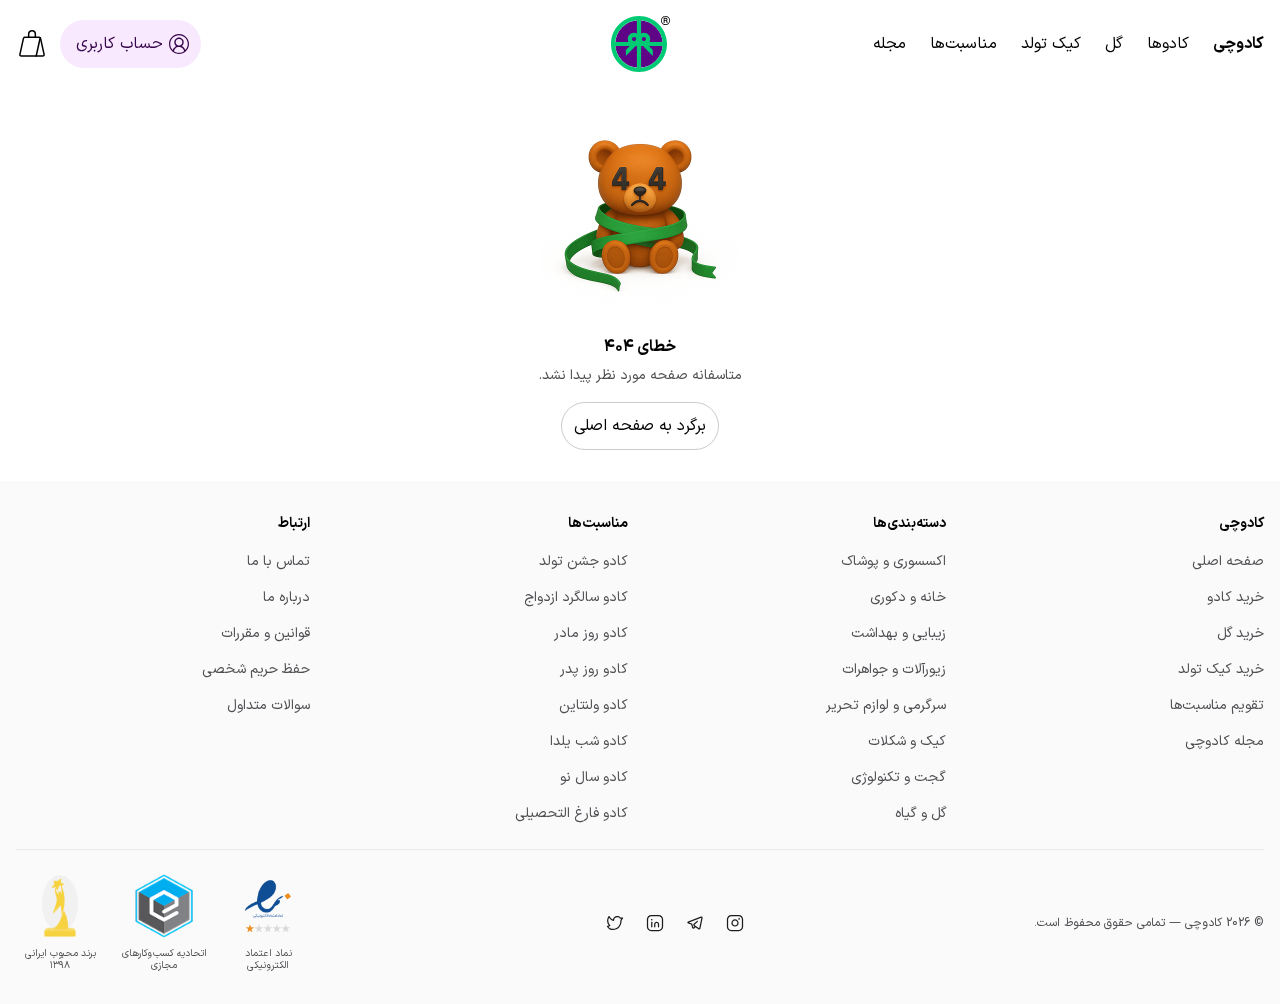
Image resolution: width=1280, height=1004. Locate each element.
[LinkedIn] (653, 923)
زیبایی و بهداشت (898, 633)
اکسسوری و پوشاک (893, 561)
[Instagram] (733, 923)
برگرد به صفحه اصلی (640, 426)
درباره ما (286, 597)
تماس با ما (278, 561)
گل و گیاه (920, 813)
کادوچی (1238, 44)
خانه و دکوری (908, 597)
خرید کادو (1235, 597)
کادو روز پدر (594, 669)
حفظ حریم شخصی (256, 669)
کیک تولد (1051, 44)
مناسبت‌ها (963, 44)
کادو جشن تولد (583, 561)
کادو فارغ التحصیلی (571, 813)
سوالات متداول (268, 705)
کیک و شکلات (907, 741)
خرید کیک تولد (1221, 669)
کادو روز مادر (591, 633)
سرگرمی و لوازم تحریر (886, 705)
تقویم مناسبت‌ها (1217, 705)
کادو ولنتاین (593, 705)
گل (1114, 44)
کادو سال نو (594, 777)
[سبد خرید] (32, 44)
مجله (889, 44)
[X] (613, 923)
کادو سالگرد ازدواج (576, 597)
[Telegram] (693, 923)
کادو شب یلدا (589, 741)
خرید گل (1240, 633)
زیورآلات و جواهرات (894, 669)
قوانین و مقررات (265, 633)
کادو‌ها (1168, 44)
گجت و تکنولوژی (898, 777)
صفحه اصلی (1228, 561)
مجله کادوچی (1224, 741)
